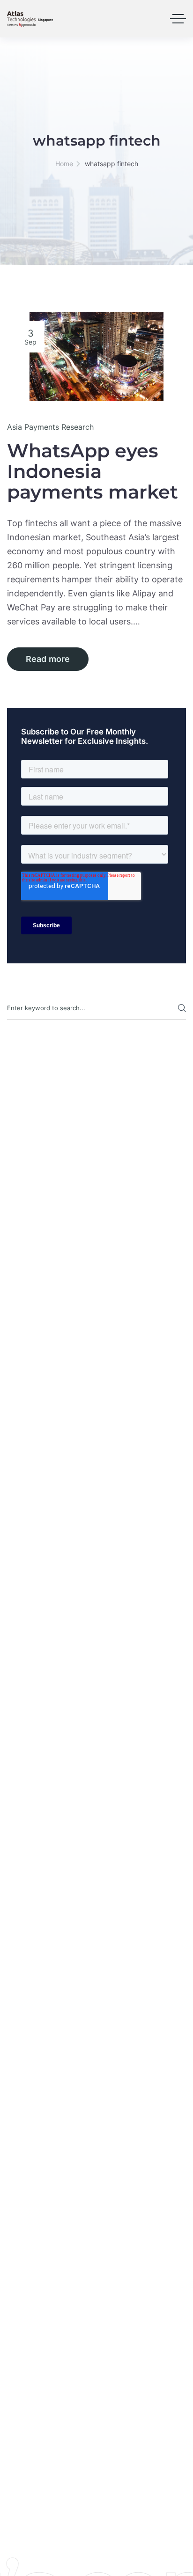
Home (64, 164)
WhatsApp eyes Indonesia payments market (93, 471)
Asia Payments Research (50, 427)
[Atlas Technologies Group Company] (30, 19)
